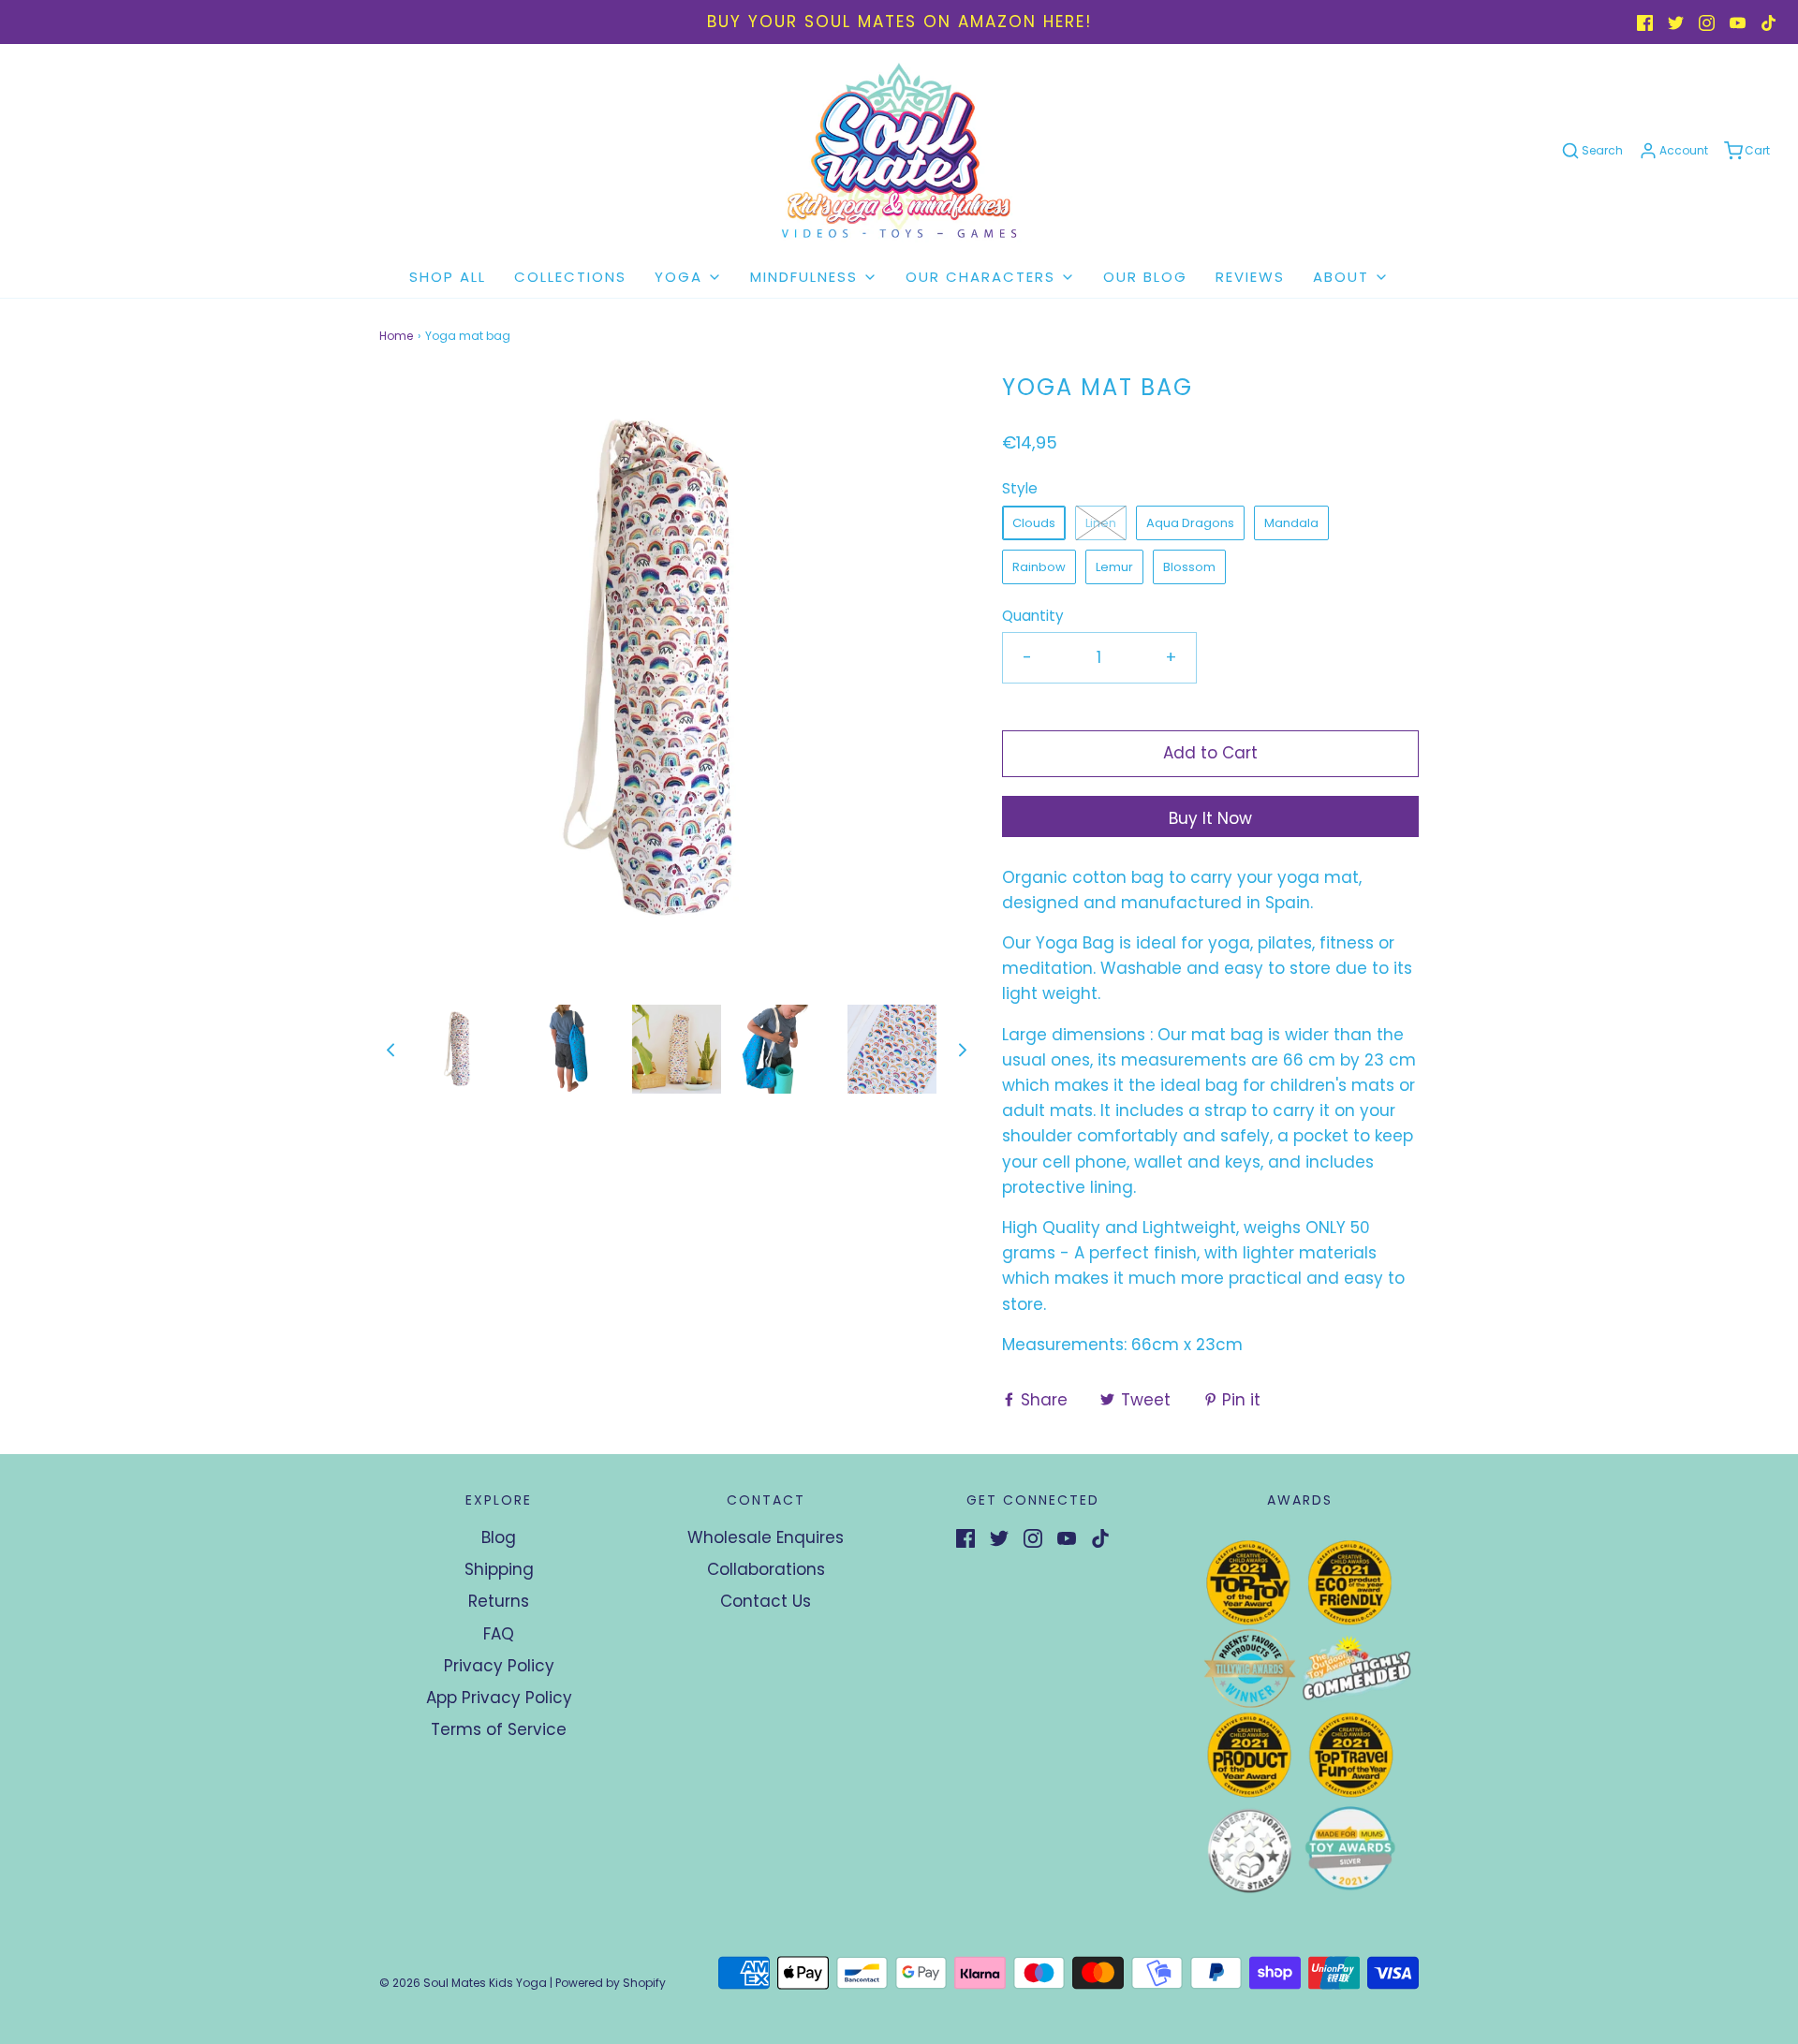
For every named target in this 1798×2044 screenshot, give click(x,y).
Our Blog (1145, 277)
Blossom (1189, 567)
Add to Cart (1210, 753)
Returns (499, 1601)
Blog (499, 1537)
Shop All (448, 277)
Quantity (1033, 616)
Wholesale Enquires (766, 1537)
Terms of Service (499, 1729)
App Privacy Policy (499, 1698)
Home (396, 336)
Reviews (1250, 277)
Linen (1101, 523)
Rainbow (1039, 567)
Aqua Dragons (1190, 523)
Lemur (1114, 567)
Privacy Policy (499, 1666)
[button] (391, 1049)
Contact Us (766, 1601)
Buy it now (1210, 818)
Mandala (1291, 523)
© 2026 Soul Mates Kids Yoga (463, 1983)
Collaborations (766, 1569)
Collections (570, 277)
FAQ (499, 1634)
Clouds (1034, 523)
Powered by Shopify (611, 1983)
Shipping (499, 1569)
